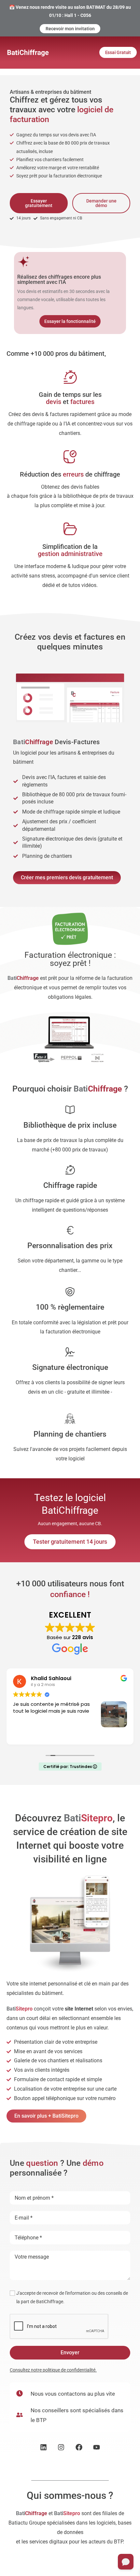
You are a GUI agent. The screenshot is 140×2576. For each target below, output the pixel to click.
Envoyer (70, 2353)
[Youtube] (97, 2447)
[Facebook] (79, 2447)
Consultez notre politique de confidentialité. (53, 2370)
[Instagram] (61, 2447)
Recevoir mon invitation (70, 29)
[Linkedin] (43, 2447)
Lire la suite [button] (25, 1735)
